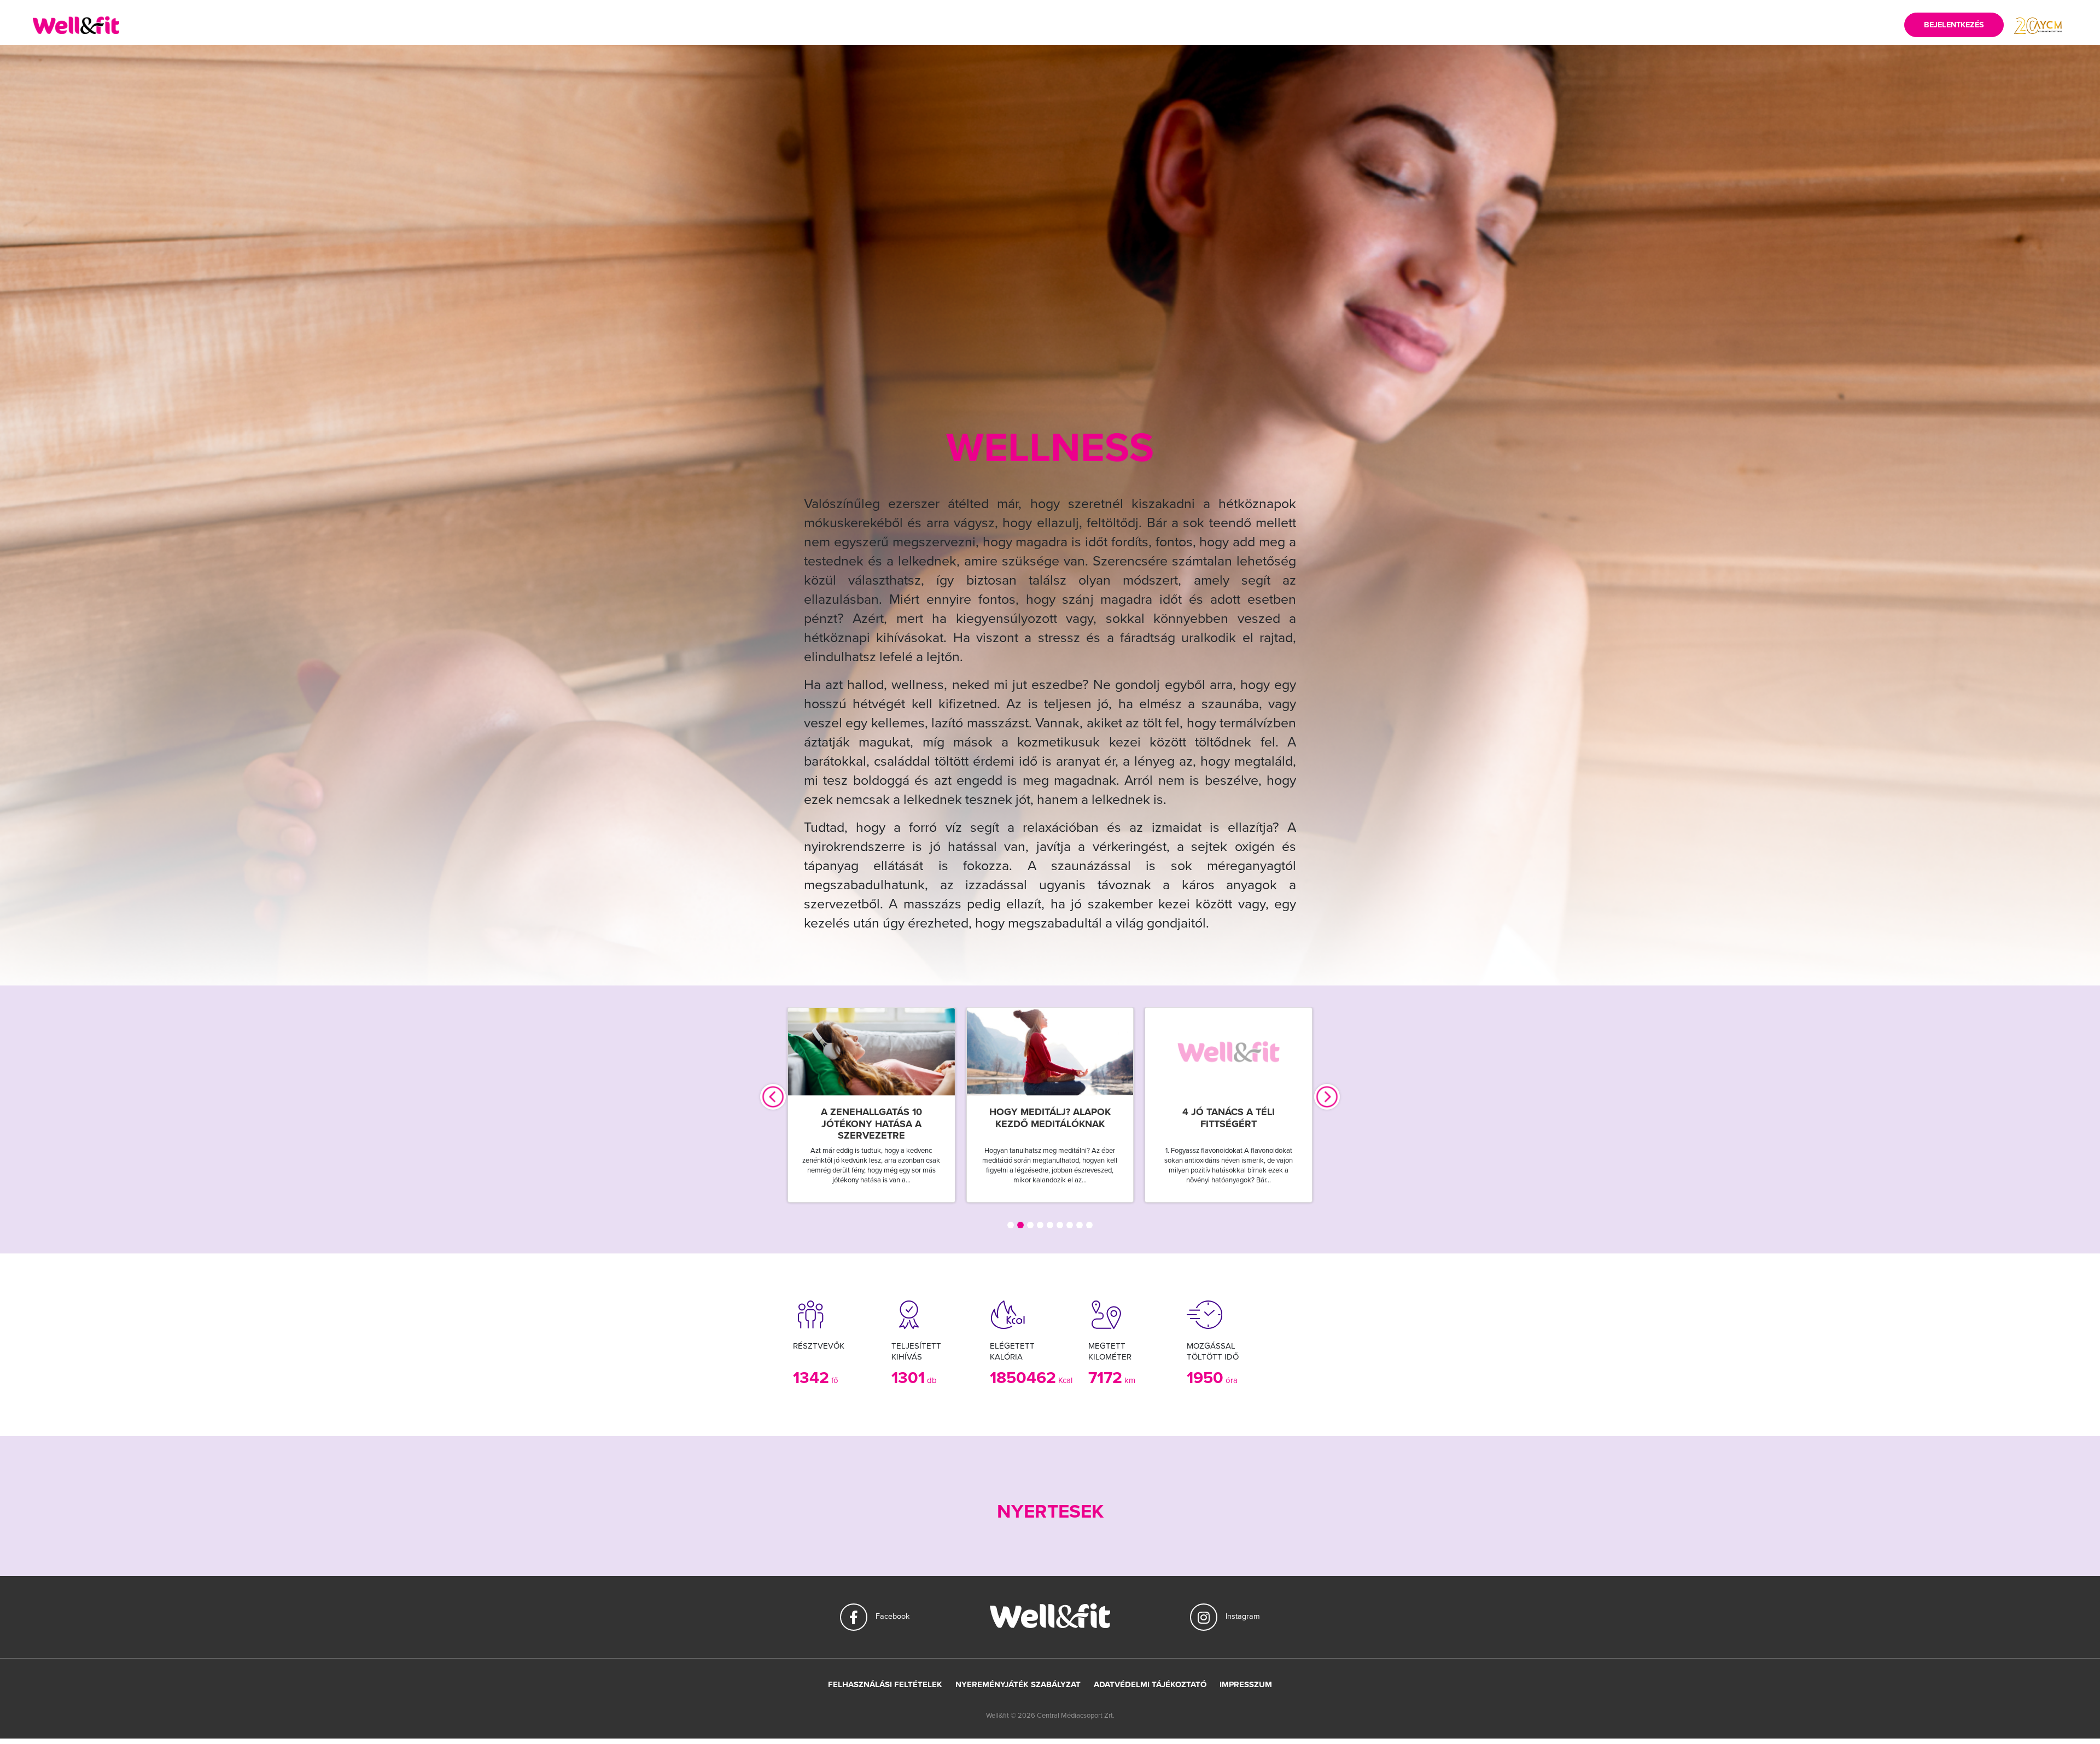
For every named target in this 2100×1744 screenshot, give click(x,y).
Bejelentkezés (1954, 25)
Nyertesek (1050, 1512)
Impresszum (1246, 1684)
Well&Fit (76, 25)
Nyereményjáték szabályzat (1018, 1684)
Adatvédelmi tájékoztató (1150, 1684)
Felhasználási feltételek (885, 1684)
